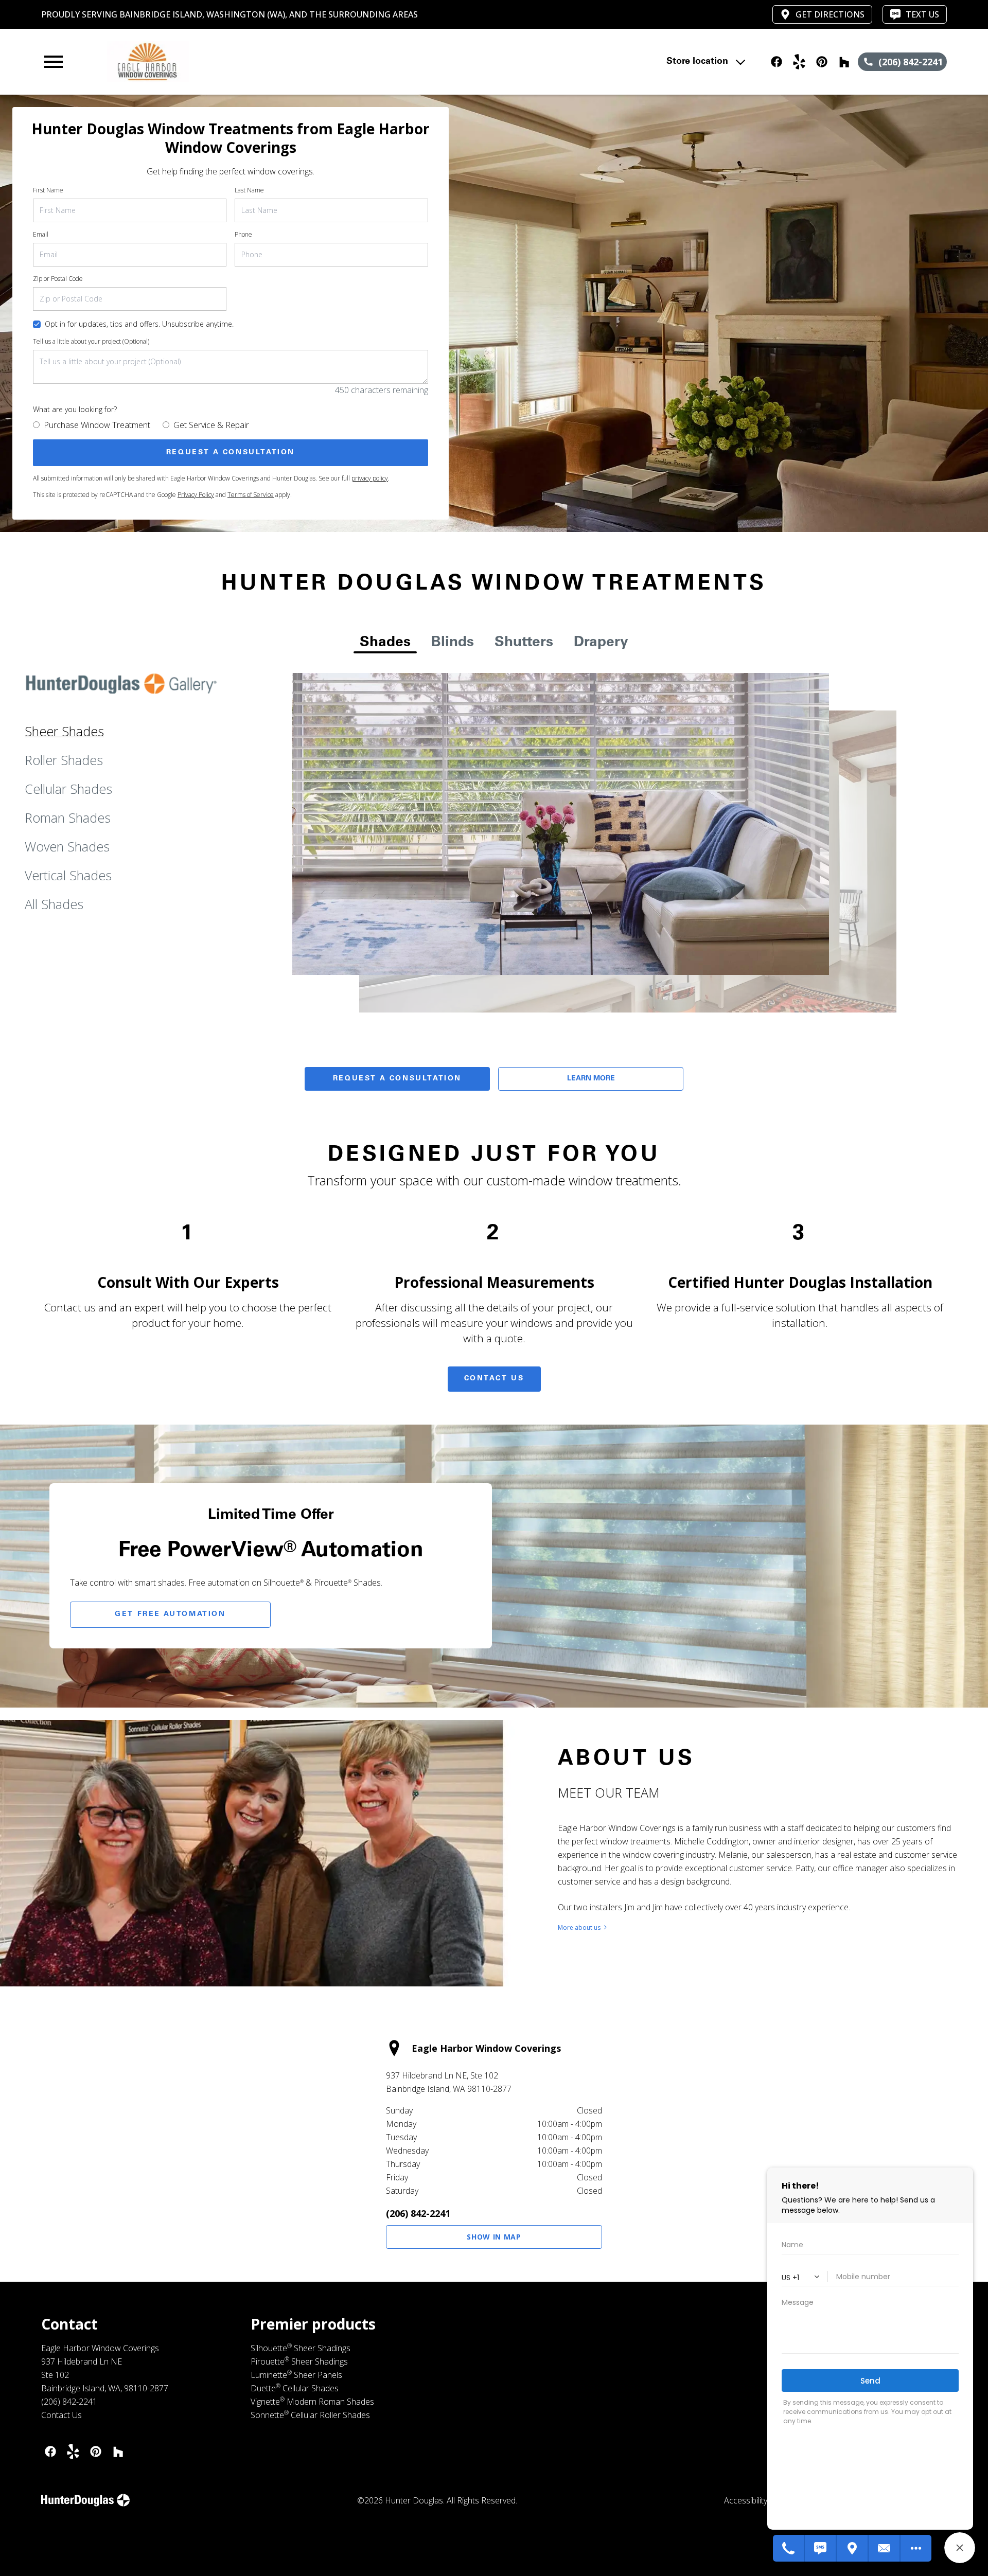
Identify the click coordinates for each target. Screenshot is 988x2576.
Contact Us (494, 1379)
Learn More (591, 1079)
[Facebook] (50, 2451)
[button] (54, 62)
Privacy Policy (196, 495)
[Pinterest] (96, 2451)
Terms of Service (251, 495)
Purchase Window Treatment (97, 425)
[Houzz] (118, 2451)
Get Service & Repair (211, 425)
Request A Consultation (397, 1079)
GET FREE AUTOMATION (170, 1614)
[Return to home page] (254, 62)
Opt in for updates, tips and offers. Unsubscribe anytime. (139, 324)
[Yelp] (73, 2451)
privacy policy (370, 478)
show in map (494, 2237)
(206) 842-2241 (418, 2213)
